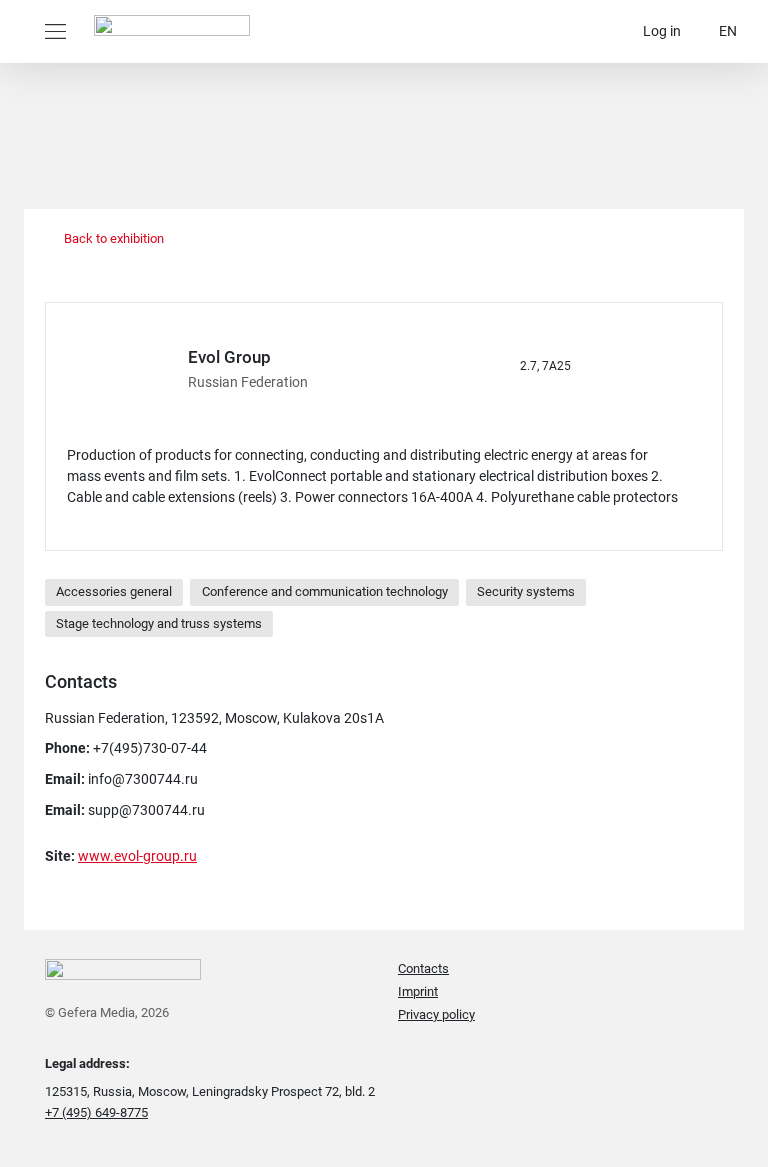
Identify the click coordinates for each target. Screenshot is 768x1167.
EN (728, 31)
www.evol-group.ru (137, 856)
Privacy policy (436, 1014)
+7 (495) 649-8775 (96, 1112)
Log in (662, 31)
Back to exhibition (112, 238)
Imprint (418, 991)
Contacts (423, 968)
